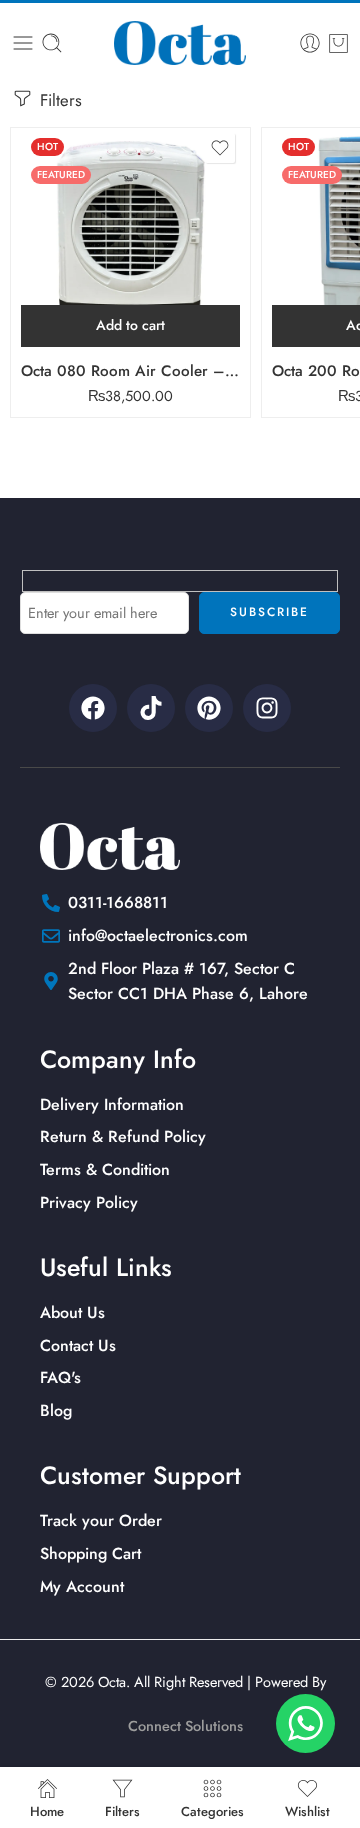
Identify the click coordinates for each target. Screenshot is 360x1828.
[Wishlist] (220, 148)
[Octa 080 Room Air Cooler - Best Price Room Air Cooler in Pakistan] (130, 237)
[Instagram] (267, 708)
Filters (58, 100)
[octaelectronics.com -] (180, 43)
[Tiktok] (151, 708)
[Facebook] (93, 708)
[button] (130, 326)
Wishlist (307, 1810)
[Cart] (338, 43)
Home (47, 1810)
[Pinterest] (209, 708)
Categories (212, 1810)
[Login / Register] (310, 43)
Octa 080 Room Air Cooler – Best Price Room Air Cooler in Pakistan (130, 371)
